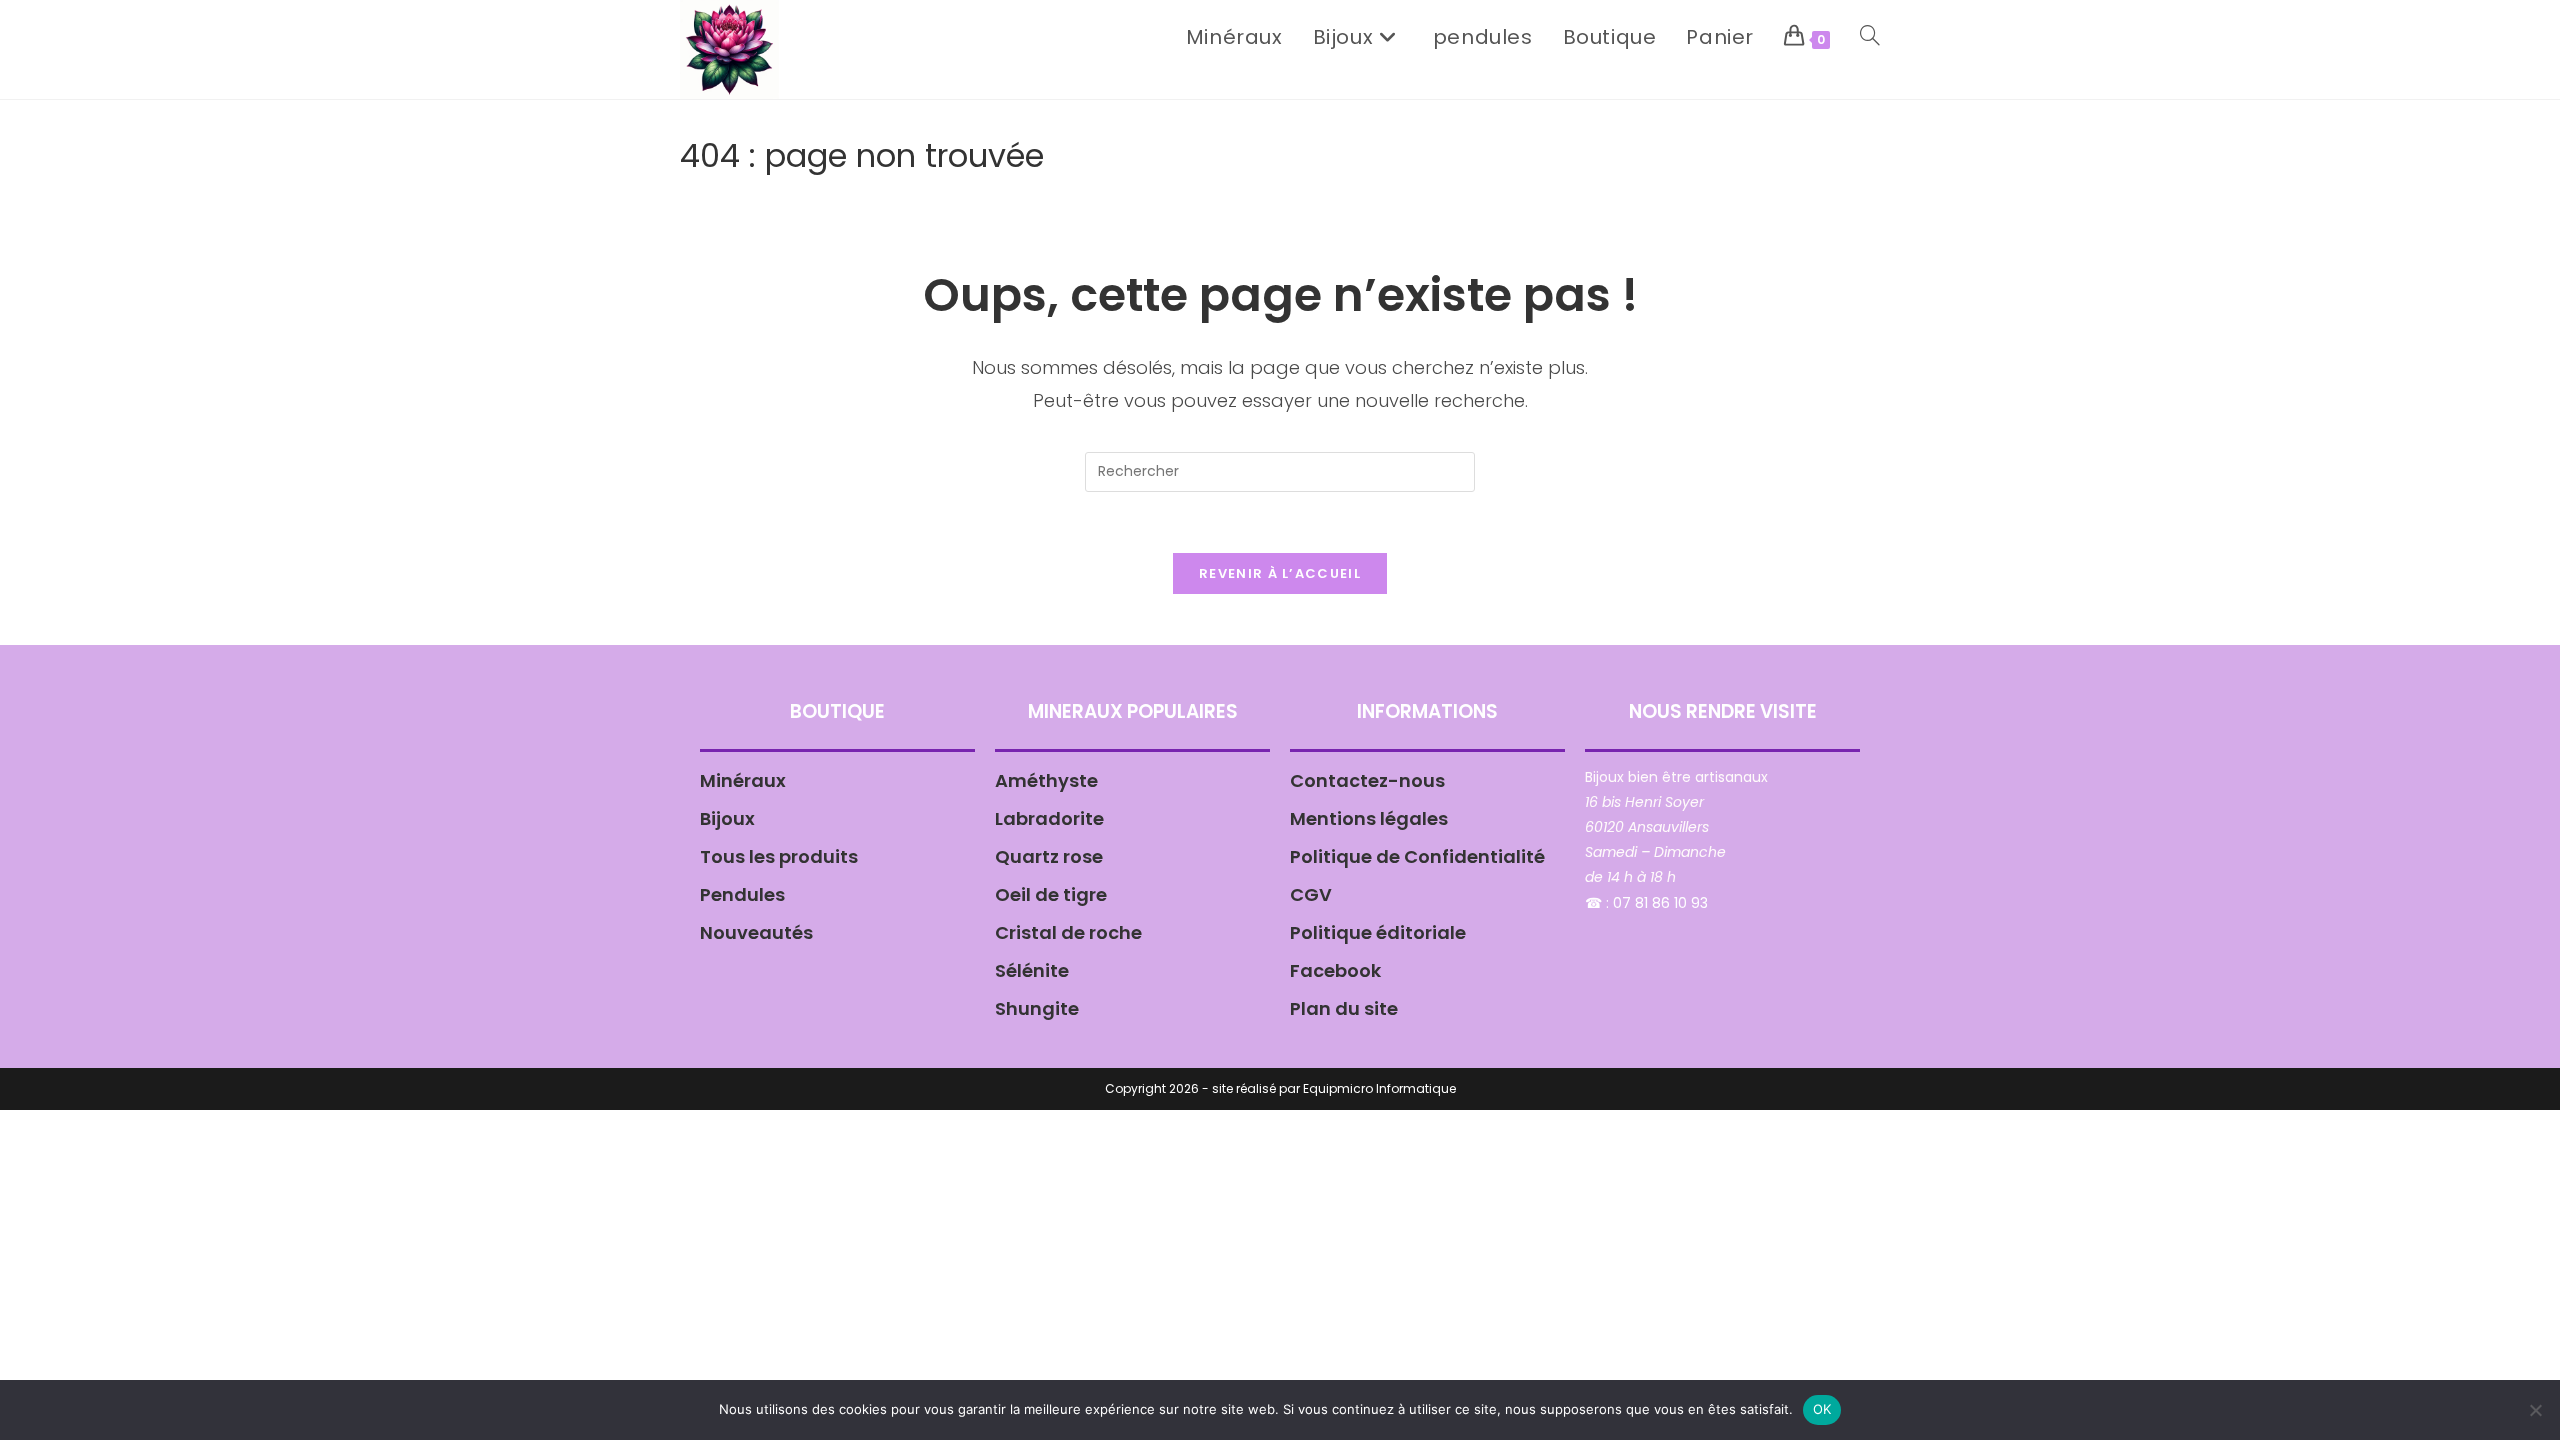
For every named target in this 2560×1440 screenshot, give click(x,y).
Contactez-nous (1367, 780)
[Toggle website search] (1870, 37)
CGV (1311, 894)
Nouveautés (756, 932)
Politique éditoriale (1378, 932)
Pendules (742, 894)
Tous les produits (779, 856)
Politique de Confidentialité (1417, 856)
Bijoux (727, 818)
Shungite (1037, 1008)
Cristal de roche (1068, 932)
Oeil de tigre (1051, 894)
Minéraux (743, 780)
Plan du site (1344, 1008)
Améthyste (1046, 780)
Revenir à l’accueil (1280, 573)
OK (1822, 1409)
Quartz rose (1049, 856)
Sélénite (1032, 970)
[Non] (2535, 1410)
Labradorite (1049, 818)
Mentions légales (1369, 818)
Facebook (1335, 970)
